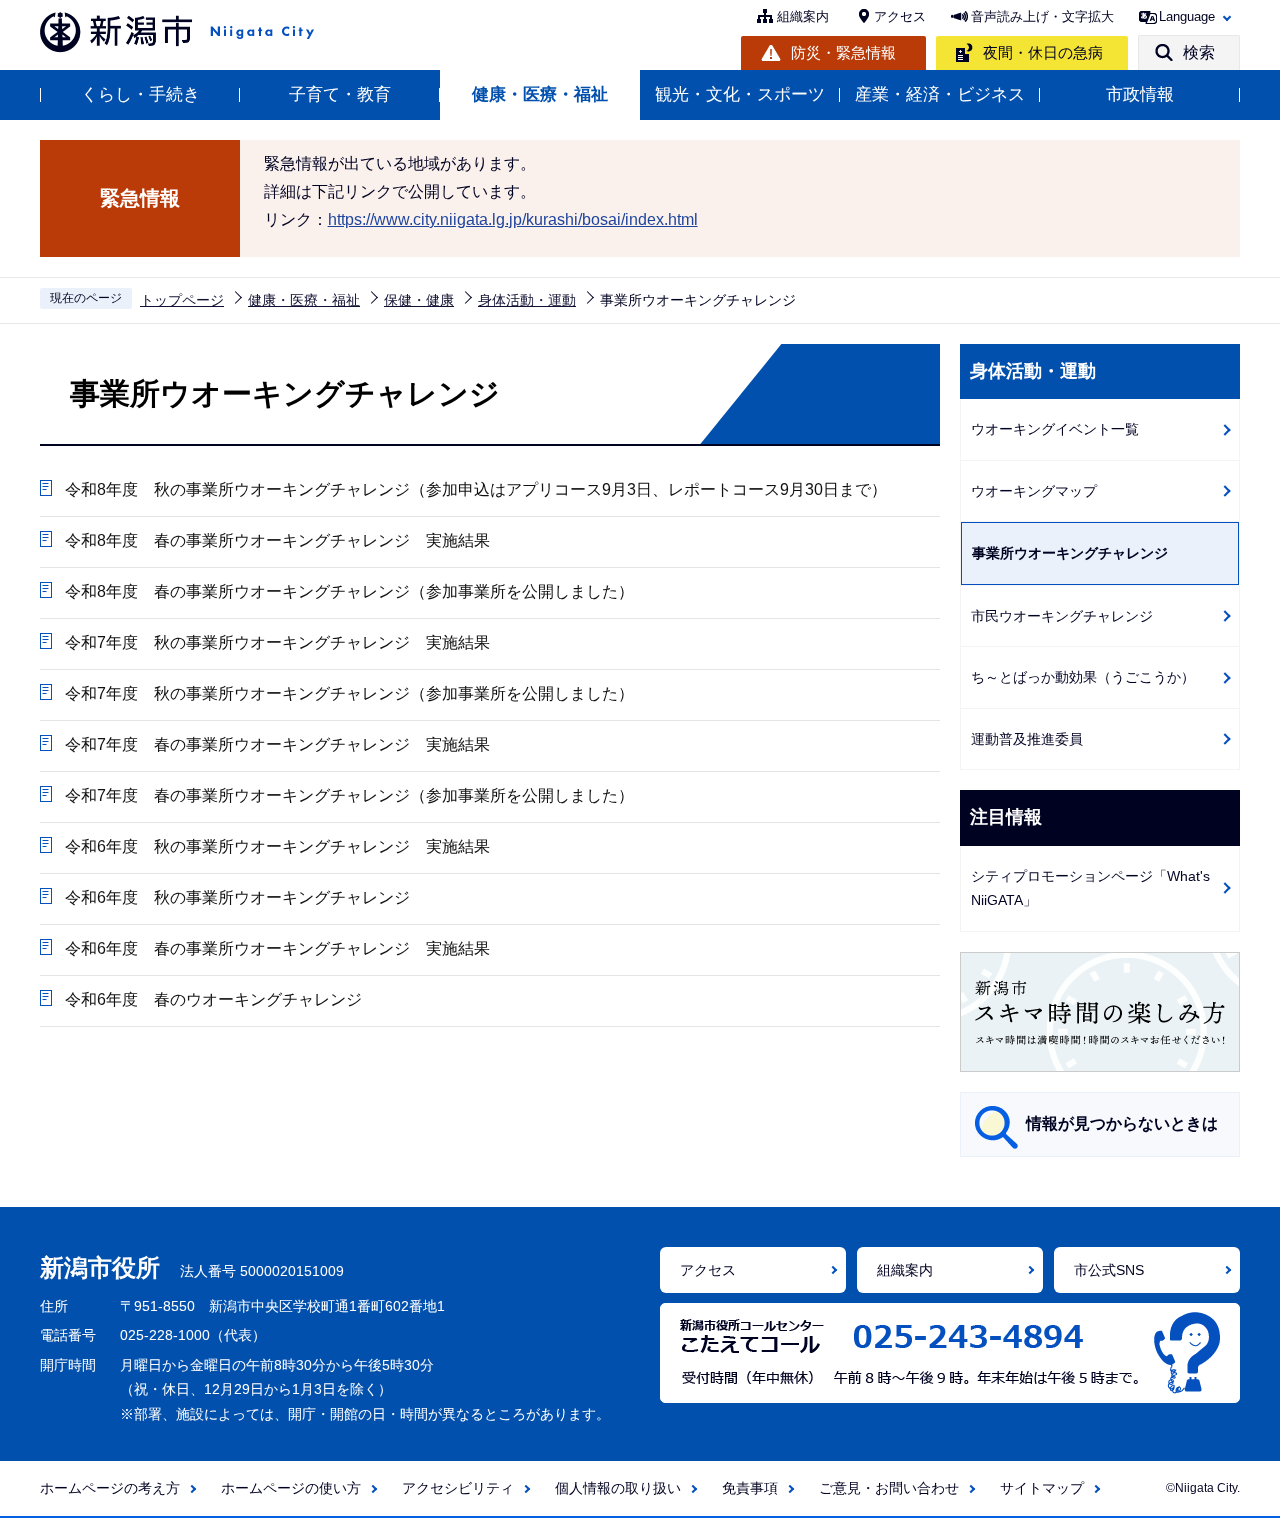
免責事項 (750, 1488)
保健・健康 (419, 300)
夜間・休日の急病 (1043, 52)
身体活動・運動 (527, 300)
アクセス (900, 16)
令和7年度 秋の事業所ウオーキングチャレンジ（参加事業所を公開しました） (349, 693)
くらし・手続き (140, 94)
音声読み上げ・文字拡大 (1042, 16)
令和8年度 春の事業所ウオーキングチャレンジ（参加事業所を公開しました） (349, 591)
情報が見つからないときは (1122, 1123)
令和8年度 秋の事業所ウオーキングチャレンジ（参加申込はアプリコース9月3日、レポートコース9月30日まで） (476, 489)
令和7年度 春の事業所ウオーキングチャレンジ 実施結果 (277, 744)
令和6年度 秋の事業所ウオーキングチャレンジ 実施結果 (277, 846)
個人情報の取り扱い (618, 1488)
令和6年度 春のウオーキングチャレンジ (213, 999)
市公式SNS (1109, 1270)
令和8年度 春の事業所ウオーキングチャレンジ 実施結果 (277, 540)
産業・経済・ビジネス (940, 94)
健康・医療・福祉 (540, 94)
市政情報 (1140, 94)
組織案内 (803, 16)
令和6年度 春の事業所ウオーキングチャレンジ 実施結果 (277, 948)
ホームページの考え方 (110, 1488)
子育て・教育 (340, 94)
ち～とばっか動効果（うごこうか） (1083, 677)
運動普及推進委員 (1027, 739)
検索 (1199, 52)
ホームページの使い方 (291, 1488)
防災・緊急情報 (843, 52)
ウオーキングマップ (1034, 491)
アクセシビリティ (458, 1488)
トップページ (182, 300)
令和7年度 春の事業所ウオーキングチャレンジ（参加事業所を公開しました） (349, 795)
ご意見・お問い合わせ (889, 1488)
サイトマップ (1042, 1488)
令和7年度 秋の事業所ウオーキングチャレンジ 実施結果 (277, 642)
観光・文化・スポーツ (740, 94)
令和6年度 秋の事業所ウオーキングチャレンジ (237, 897)
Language (1187, 16)
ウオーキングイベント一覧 (1055, 429)
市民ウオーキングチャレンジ (1062, 616)
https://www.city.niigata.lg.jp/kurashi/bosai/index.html (513, 219)
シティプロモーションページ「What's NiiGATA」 (1090, 888)
